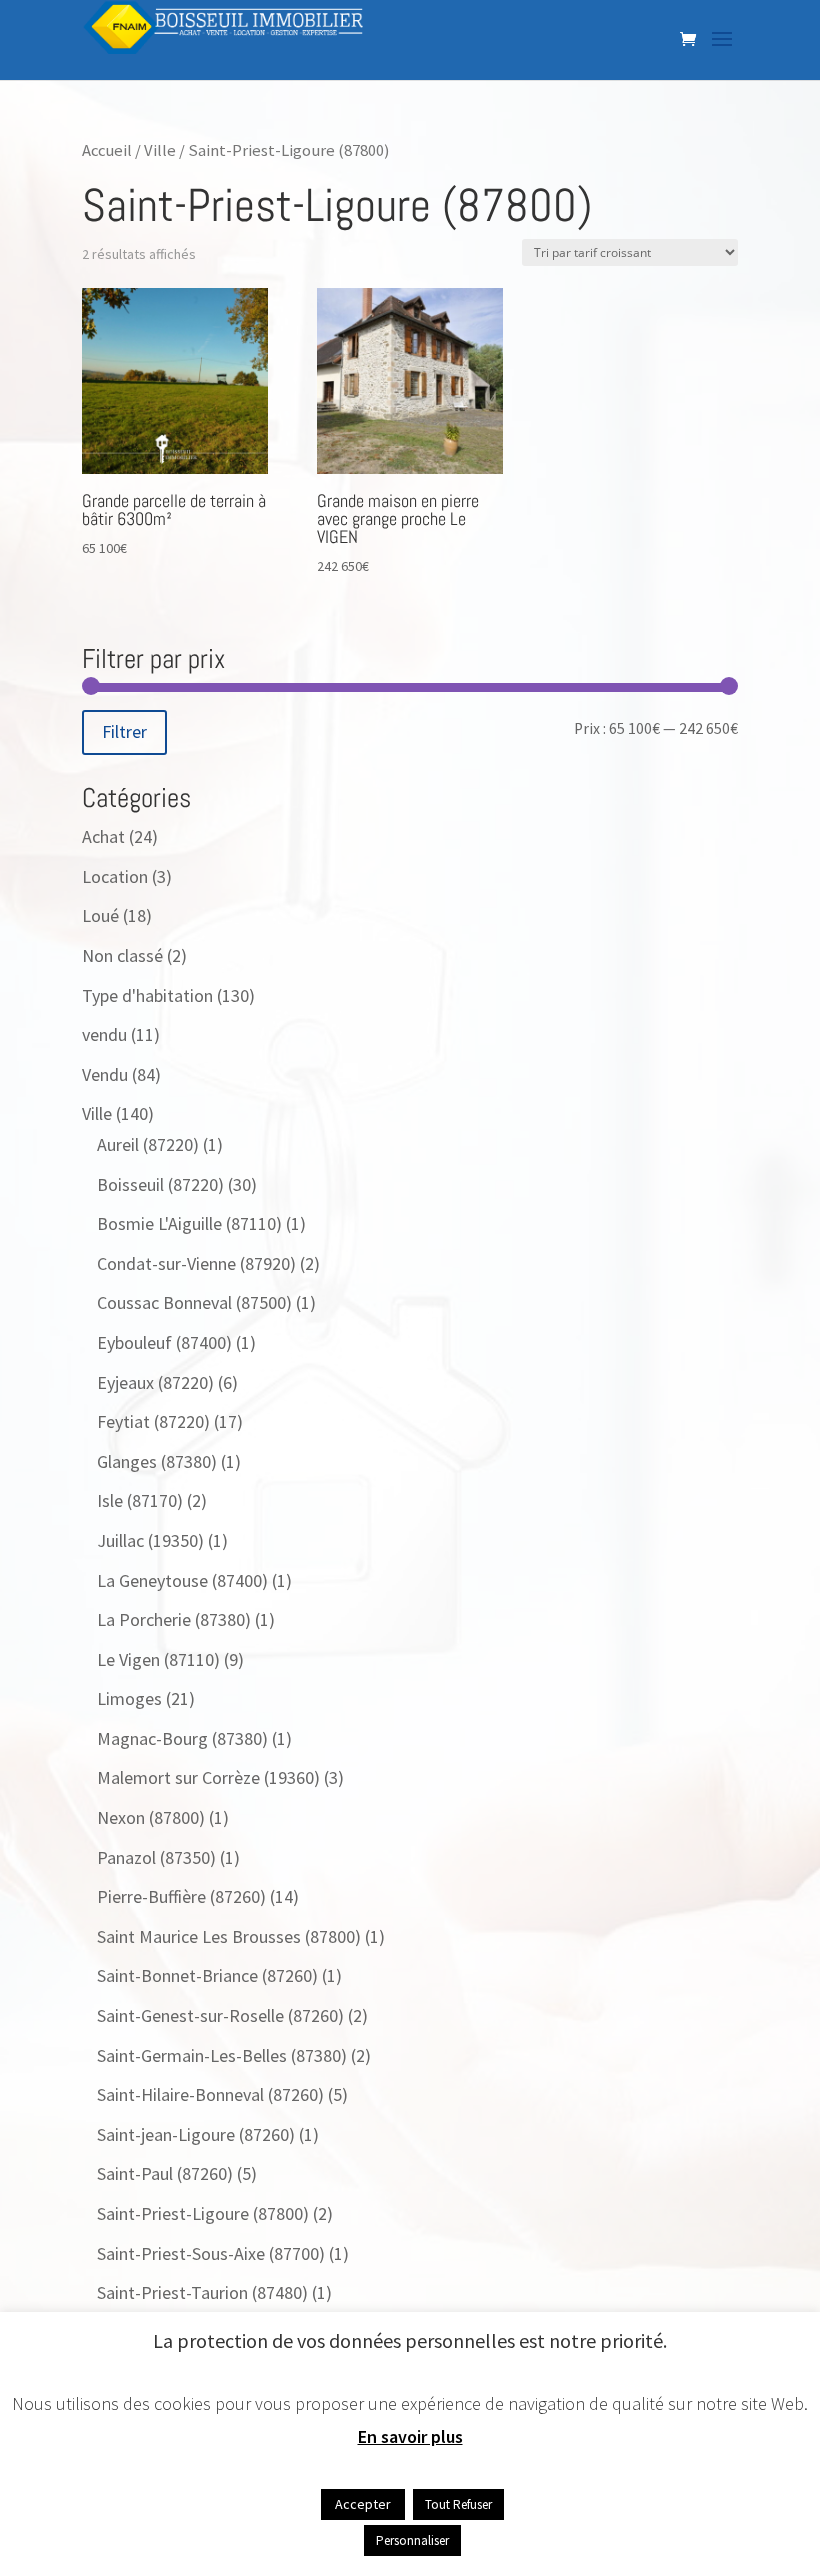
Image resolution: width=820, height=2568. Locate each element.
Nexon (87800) (151, 1817)
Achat (103, 836)
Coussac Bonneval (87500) (194, 1302)
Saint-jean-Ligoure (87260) (196, 2134)
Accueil (107, 150)
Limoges (129, 1698)
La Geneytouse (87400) (182, 1580)
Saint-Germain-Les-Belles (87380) (222, 2055)
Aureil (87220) (148, 1144)
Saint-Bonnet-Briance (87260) (207, 1975)
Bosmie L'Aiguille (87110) (189, 1223)
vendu (104, 1034)
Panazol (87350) (156, 1857)
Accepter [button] (363, 2504)
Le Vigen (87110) (158, 1659)
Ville (160, 150)
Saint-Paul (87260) (165, 2173)
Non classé (122, 955)
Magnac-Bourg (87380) (182, 1738)
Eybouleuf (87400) (164, 1342)
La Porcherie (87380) (174, 1619)
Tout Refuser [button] (458, 2504)
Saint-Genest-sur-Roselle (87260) (220, 2015)
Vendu (105, 1074)
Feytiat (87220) (153, 1421)
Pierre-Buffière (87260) (181, 1896)
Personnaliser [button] (412, 2540)
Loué (100, 915)
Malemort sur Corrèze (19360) (208, 1777)
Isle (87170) (140, 1500)
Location (115, 876)
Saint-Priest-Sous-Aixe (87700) (211, 2253)
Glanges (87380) (157, 1461)
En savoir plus (410, 2436)
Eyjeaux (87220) (155, 1382)
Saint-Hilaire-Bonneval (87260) (210, 2094)
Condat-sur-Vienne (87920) (196, 1263)
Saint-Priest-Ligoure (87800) (203, 2213)
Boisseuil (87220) (160, 1184)
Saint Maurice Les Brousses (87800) (229, 1936)
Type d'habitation (147, 995)
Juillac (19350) (150, 1540)
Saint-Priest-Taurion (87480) (202, 2292)
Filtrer (124, 731)
